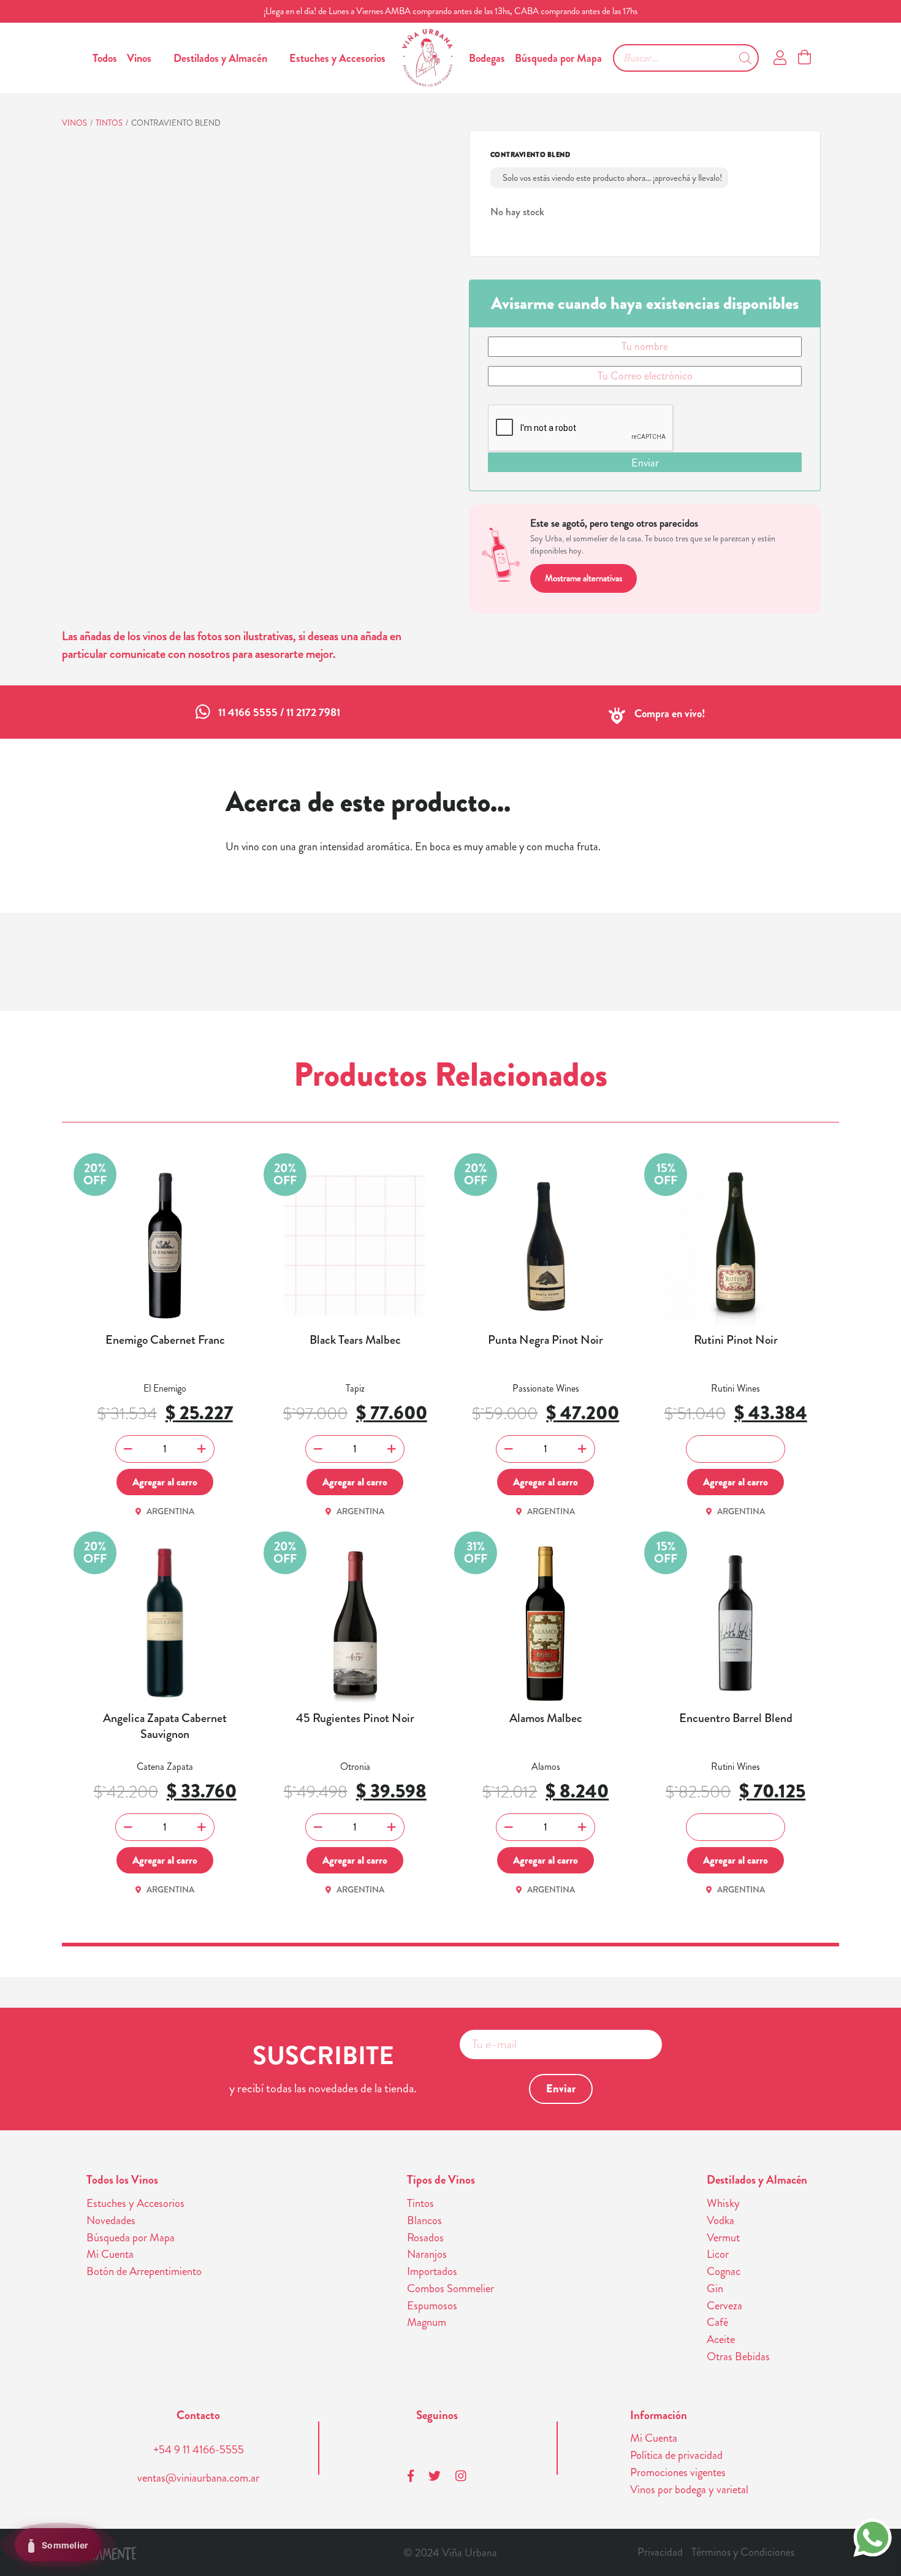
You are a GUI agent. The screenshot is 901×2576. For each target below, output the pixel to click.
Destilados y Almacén (220, 58)
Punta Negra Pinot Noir (546, 1340)
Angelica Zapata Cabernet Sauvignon (165, 1726)
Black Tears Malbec (355, 1340)
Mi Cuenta (110, 2254)
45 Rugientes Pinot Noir (355, 1718)
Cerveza (724, 2306)
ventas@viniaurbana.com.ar (198, 2478)
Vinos (139, 58)
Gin (715, 2288)
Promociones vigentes (678, 2472)
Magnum (427, 2322)
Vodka (720, 2220)
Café (717, 2322)
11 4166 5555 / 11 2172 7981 (279, 712)
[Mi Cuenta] (780, 58)
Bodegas (487, 58)
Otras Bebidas (738, 2357)
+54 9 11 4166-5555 (199, 2450)
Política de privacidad (676, 2455)
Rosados (425, 2238)
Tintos (109, 123)
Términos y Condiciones (743, 2552)
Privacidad (660, 2552)
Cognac (724, 2271)
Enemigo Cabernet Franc (165, 1340)
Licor (718, 2254)
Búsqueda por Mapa (558, 58)
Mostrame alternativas (584, 578)
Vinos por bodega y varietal (689, 2490)
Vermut (723, 2238)
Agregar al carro (165, 1482)
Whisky (723, 2203)
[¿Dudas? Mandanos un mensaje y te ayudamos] (872, 2536)
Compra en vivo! (670, 714)
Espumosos (432, 2306)
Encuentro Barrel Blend (736, 1718)
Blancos (424, 2220)
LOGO (427, 58)
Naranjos (427, 2254)
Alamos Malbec (546, 1718)
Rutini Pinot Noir (736, 1340)
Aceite (721, 2339)
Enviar (645, 463)
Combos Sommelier (450, 2288)
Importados (432, 2271)
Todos (105, 58)
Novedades (111, 2220)
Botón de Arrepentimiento (144, 2271)
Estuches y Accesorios (337, 58)
